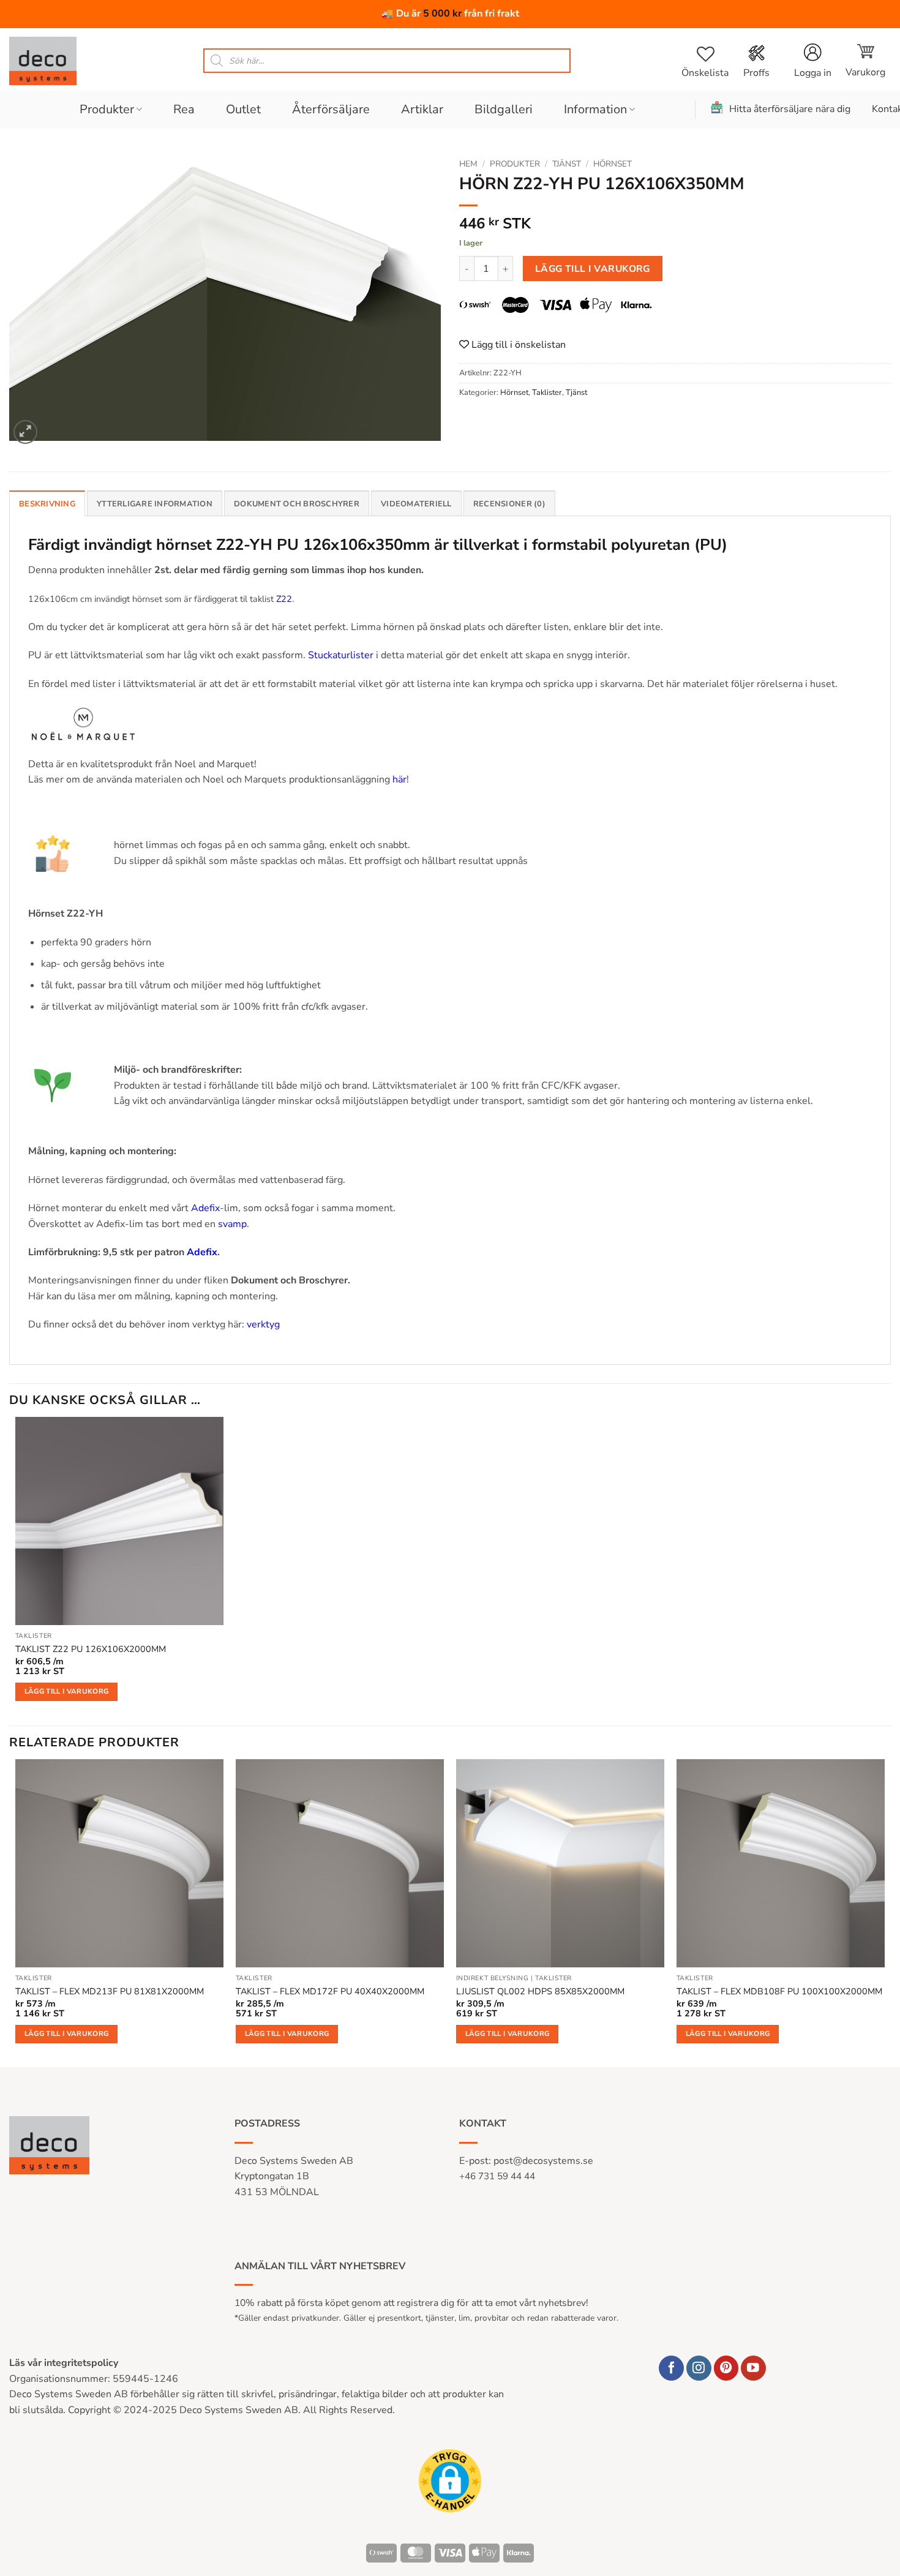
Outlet (243, 109)
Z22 (284, 599)
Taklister (547, 392)
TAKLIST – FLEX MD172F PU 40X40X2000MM (330, 1992)
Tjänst (567, 164)
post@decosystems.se (543, 2161)
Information (595, 109)
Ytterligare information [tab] (155, 504)
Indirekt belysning (493, 1978)
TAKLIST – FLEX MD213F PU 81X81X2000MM (110, 1992)
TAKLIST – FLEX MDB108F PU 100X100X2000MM (779, 1992)
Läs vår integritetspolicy (64, 2363)
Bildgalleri (504, 109)
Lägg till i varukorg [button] (67, 1691)
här (399, 779)
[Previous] (16, 1912)
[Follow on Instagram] (699, 2368)
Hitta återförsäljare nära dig (790, 109)
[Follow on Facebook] (671, 2368)
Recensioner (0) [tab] (509, 504)
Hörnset (613, 164)
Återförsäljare (331, 109)
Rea (184, 109)
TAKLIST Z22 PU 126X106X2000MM (91, 1649)
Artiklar (422, 109)
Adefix (205, 1208)
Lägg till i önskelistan (517, 345)
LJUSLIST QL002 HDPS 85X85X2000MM (540, 1992)
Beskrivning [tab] (47, 504)
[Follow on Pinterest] (726, 2368)
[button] (865, 61)
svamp (232, 1224)
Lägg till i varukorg (593, 268)
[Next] (884, 1912)
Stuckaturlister (341, 655)
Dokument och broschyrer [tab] (297, 504)
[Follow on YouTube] (753, 2368)
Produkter (107, 109)
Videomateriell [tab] (416, 504)
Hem (468, 164)
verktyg (263, 1324)
